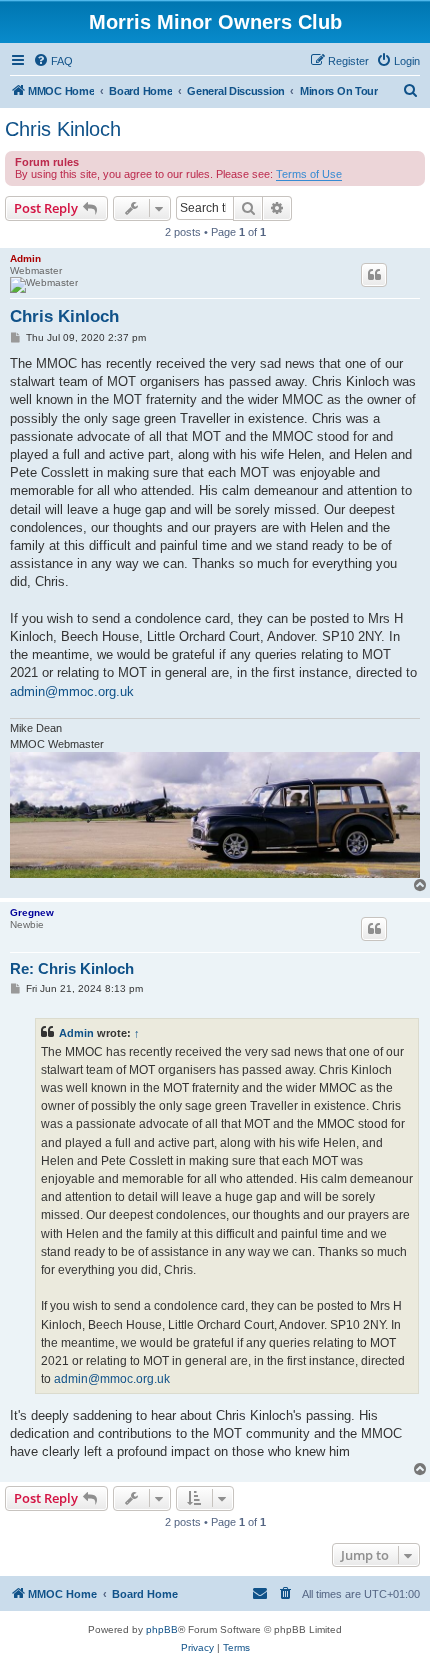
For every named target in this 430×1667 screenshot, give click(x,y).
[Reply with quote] (374, 275)
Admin (25, 258)
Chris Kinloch (63, 129)
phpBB (162, 1629)
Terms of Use (309, 174)
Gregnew (32, 912)
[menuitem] (53, 61)
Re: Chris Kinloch (72, 968)
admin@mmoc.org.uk (72, 691)
